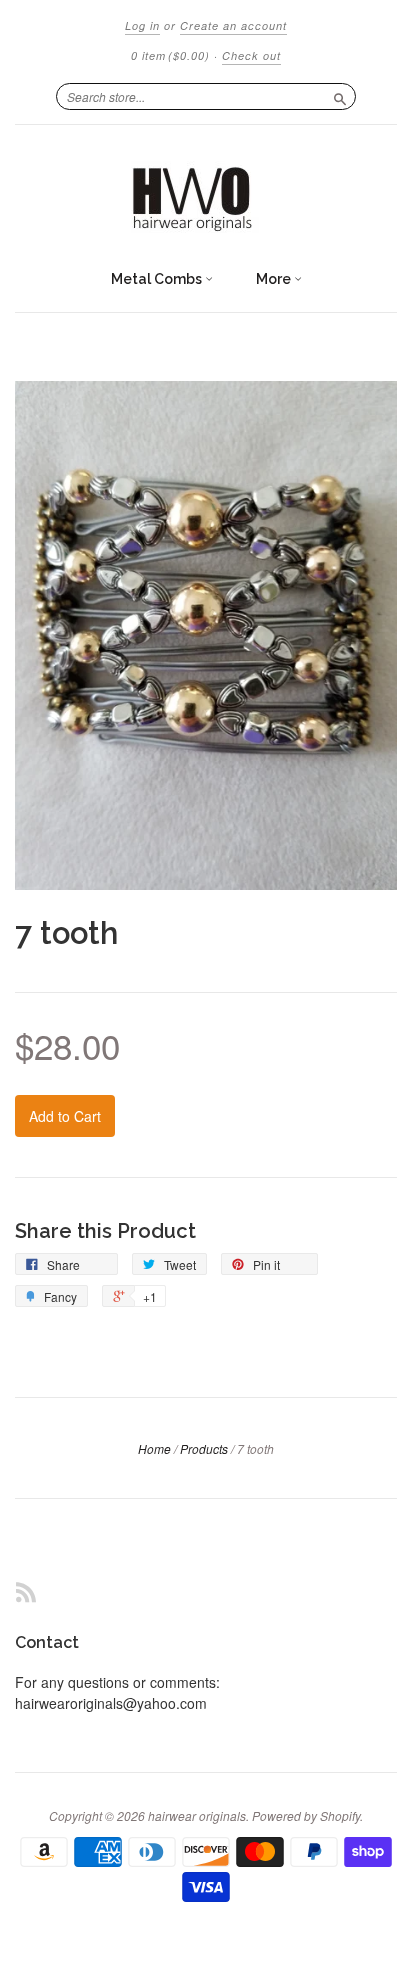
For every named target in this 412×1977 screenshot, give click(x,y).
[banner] (206, 192)
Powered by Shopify (306, 1815)
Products (204, 1448)
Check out (251, 55)
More (275, 279)
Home (154, 1448)
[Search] (340, 96)
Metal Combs (158, 279)
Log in (142, 25)
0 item (170, 55)
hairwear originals (197, 1815)
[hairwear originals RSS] (26, 1591)
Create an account (233, 25)
